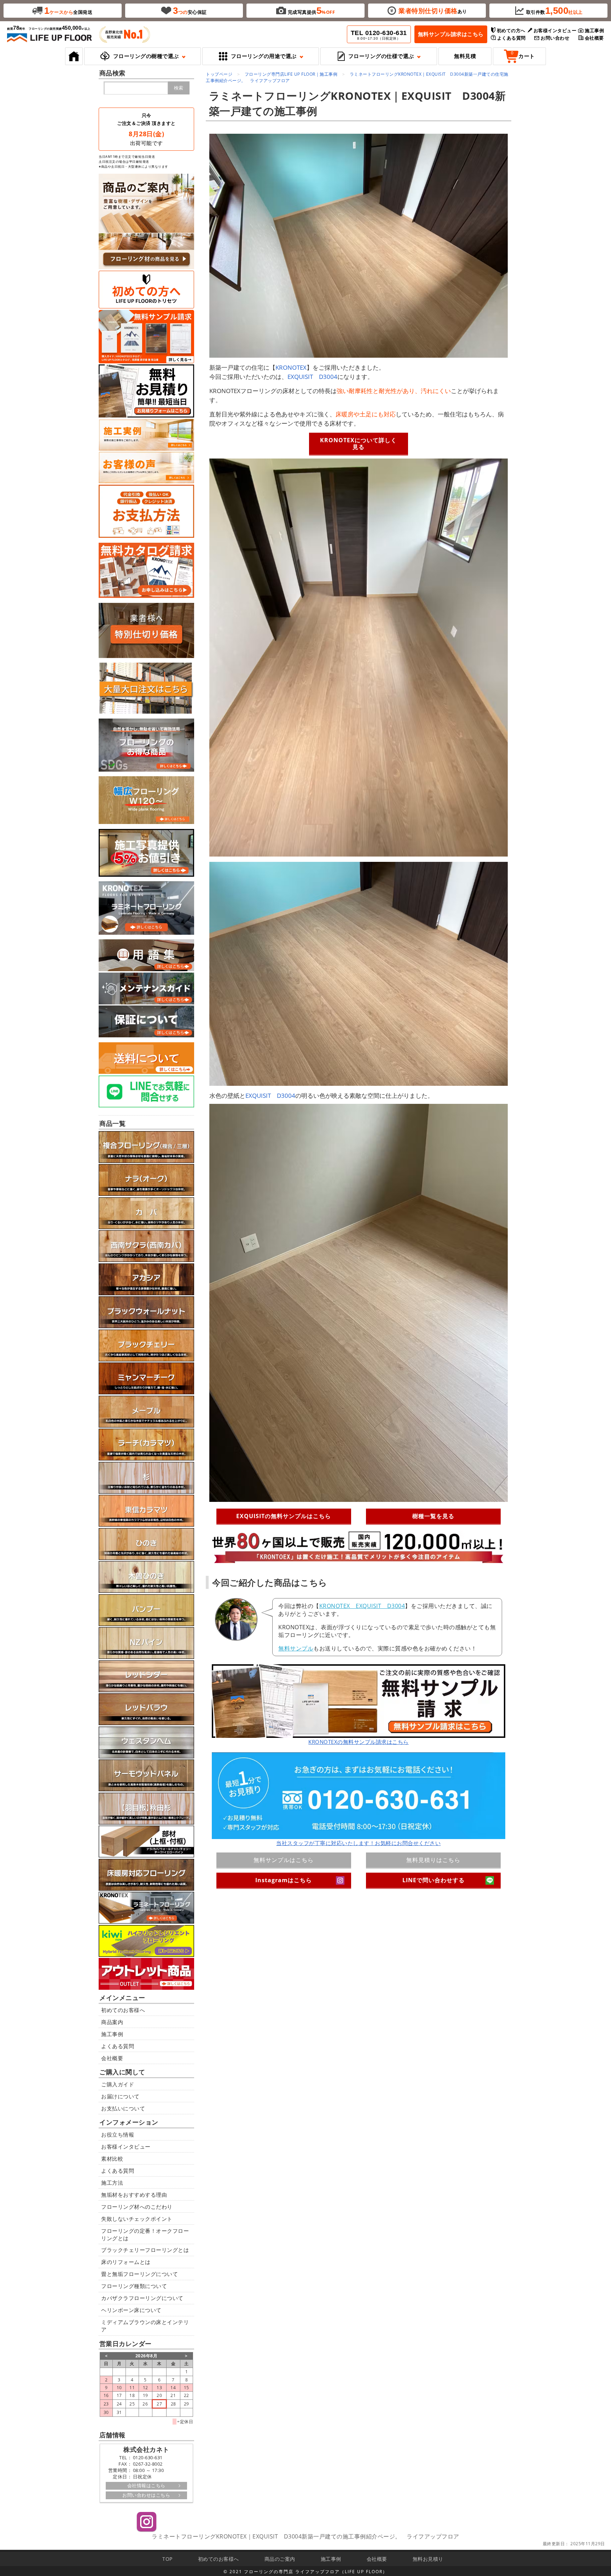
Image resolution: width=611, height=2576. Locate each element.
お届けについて (120, 2096)
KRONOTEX (291, 367)
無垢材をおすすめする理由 (134, 2195)
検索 (179, 88)
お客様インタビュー (126, 2146)
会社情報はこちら (146, 2485)
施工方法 (112, 2183)
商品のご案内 (280, 2559)
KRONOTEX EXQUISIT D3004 (362, 1606)
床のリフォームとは (126, 2262)
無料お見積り (428, 2559)
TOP (167, 2559)
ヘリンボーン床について (131, 2310)
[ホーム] (74, 56)
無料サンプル (296, 1648)
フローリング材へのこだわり (137, 2207)
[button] (142, 56)
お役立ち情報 (118, 2134)
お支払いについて (123, 2108)
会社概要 (112, 2058)
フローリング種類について (134, 2286)
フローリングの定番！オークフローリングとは (145, 2234)
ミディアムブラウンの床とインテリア (145, 2326)
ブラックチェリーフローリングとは (145, 2250)
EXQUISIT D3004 (312, 377)
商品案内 (112, 2022)
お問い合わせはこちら (146, 2495)
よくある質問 (118, 2046)
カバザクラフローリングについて (142, 2298)
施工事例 (112, 2034)
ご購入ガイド (118, 2084)
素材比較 (112, 2159)
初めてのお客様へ (123, 2010)
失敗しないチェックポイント (137, 2219)
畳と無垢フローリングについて (139, 2274)
